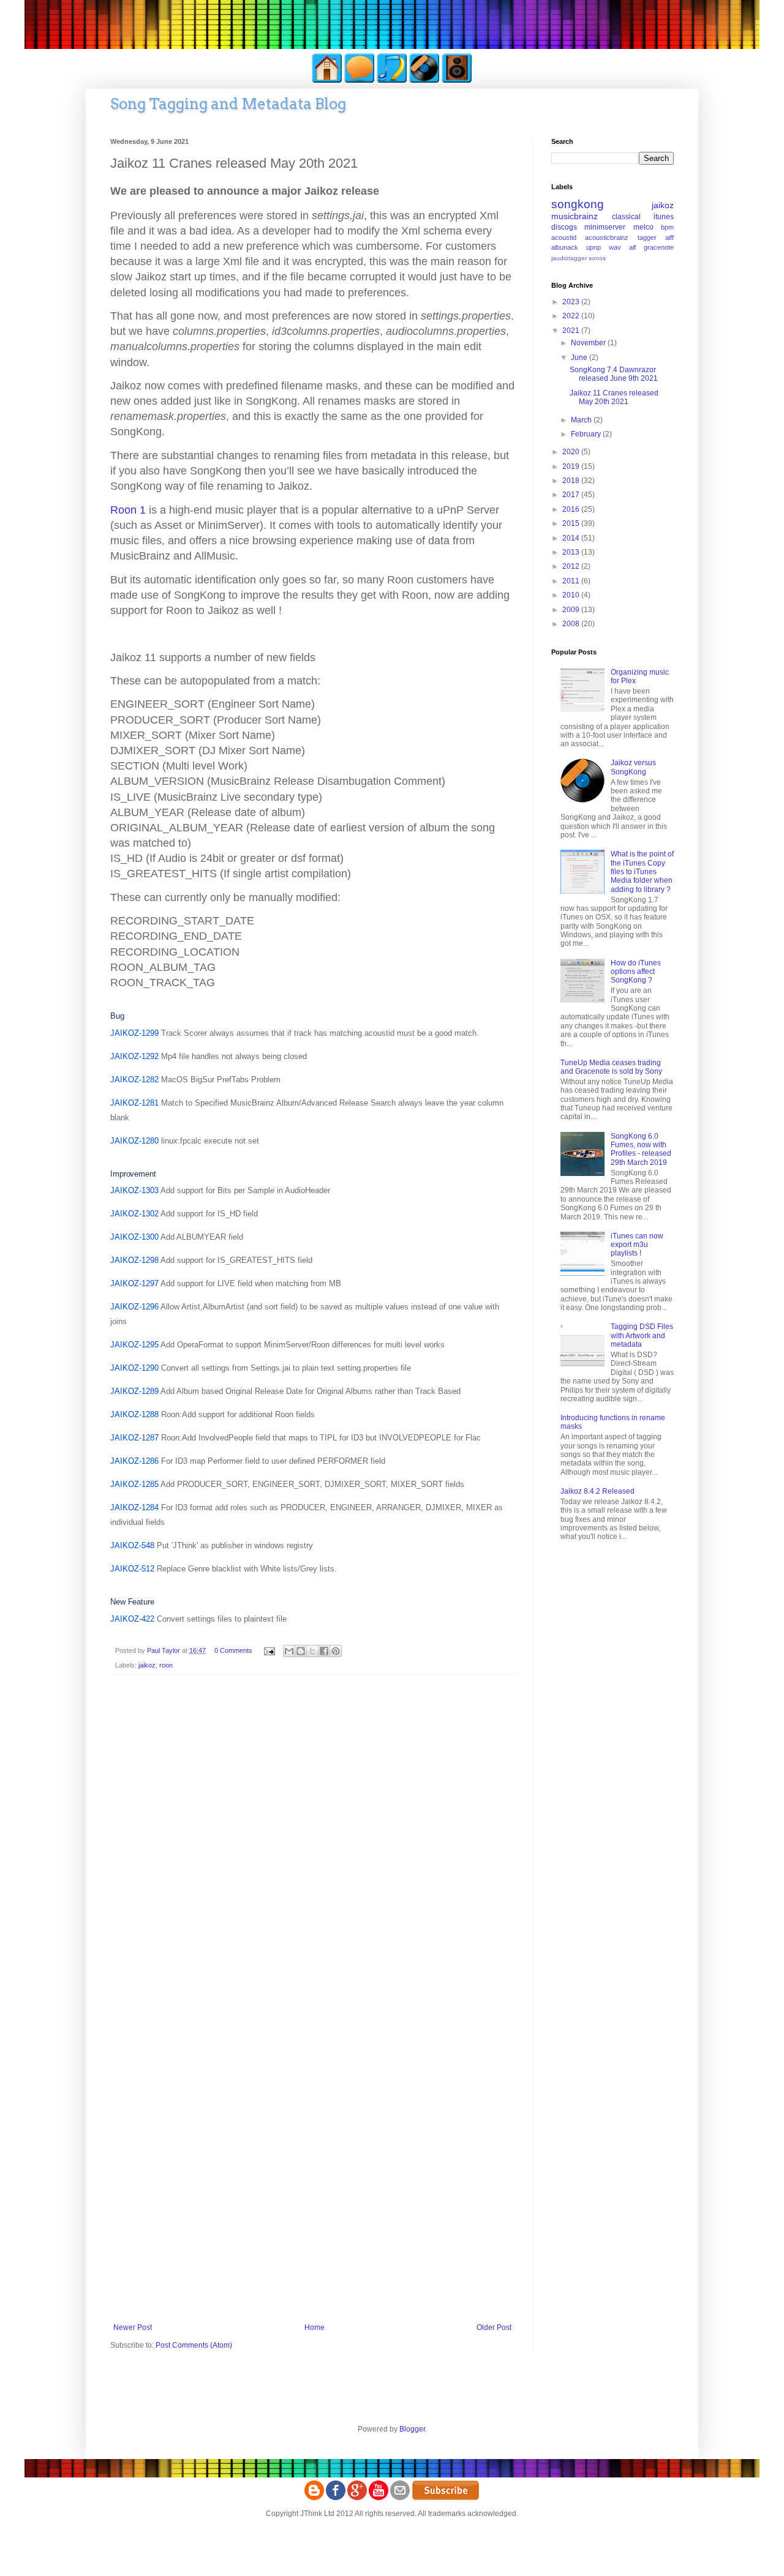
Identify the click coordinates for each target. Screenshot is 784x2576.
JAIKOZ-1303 (134, 1190)
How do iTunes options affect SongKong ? (636, 972)
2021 (572, 331)
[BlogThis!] (301, 1651)
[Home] (327, 81)
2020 (572, 452)
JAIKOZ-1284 (134, 1507)
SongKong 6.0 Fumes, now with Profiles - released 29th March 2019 (641, 1149)
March (582, 420)
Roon (128, 510)
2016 (572, 509)
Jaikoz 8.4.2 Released (597, 1491)
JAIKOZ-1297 (134, 1283)
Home (315, 2327)
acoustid (564, 238)
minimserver (605, 227)
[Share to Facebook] (324, 1651)
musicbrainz (575, 216)
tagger (647, 238)
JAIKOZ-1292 (134, 1056)
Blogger (412, 2429)
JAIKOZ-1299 (134, 1033)
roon (166, 1665)
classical (626, 217)
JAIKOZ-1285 (134, 1484)
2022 (572, 316)
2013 (572, 552)
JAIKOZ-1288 (134, 1414)
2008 (572, 624)
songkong (578, 204)
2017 (572, 495)
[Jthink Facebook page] (336, 2498)
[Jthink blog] (314, 2498)
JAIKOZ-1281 (134, 1103)
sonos (597, 258)
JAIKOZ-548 (132, 1545)
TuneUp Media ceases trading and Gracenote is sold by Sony (611, 1067)
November (589, 343)
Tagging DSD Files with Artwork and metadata (642, 1335)
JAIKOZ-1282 (134, 1080)
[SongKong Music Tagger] (392, 81)
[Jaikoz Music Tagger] (424, 81)
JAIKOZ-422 (132, 1619)
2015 (572, 523)
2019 (572, 466)
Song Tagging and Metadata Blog (228, 104)
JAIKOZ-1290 (134, 1368)
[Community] (360, 81)
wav (615, 247)
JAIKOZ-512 (132, 1569)
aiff (669, 238)
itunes (664, 217)
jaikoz (147, 1665)
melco (643, 227)
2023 (572, 302)
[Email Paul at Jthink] (400, 2498)
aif (632, 247)
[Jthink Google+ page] (357, 2498)
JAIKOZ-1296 (134, 1307)
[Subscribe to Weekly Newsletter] (446, 2498)
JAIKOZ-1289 (134, 1391)
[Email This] (289, 1651)
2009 (572, 610)
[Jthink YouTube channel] (379, 2498)
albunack (565, 247)
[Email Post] (269, 1650)
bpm (667, 227)
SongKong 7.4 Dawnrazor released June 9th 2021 (614, 374)
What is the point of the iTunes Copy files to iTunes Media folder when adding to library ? (642, 872)
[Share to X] (312, 1651)
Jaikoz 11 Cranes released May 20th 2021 (614, 397)
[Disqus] (312, 1843)
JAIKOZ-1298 (134, 1260)
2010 (572, 595)
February (587, 434)
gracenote (659, 247)
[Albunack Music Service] (457, 81)
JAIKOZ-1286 (134, 1461)
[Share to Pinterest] (336, 1651)
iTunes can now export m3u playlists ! (637, 1245)
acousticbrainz (607, 238)
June (580, 358)
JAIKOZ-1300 (134, 1237)
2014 (572, 538)
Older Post (494, 2327)
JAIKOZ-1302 (134, 1214)
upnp (594, 247)
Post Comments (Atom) (194, 2345)
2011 (572, 581)
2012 (572, 566)
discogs (564, 227)
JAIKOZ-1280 (134, 1141)
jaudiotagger (569, 258)
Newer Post (133, 2327)
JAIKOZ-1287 (134, 1438)
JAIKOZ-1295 (134, 1345)
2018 (572, 481)
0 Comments (233, 1650)
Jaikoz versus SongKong (633, 767)
